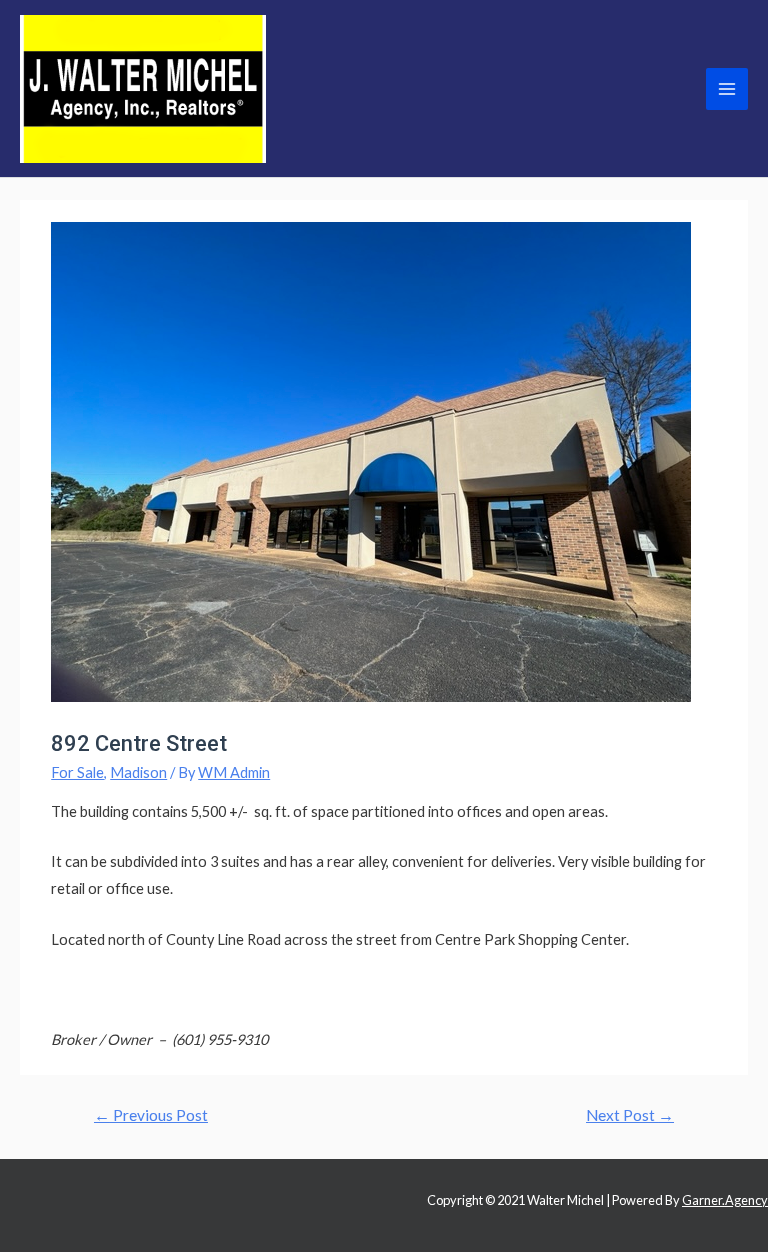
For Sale (77, 772)
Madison (138, 772)
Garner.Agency (725, 1200)
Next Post (630, 1115)
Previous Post (151, 1115)
